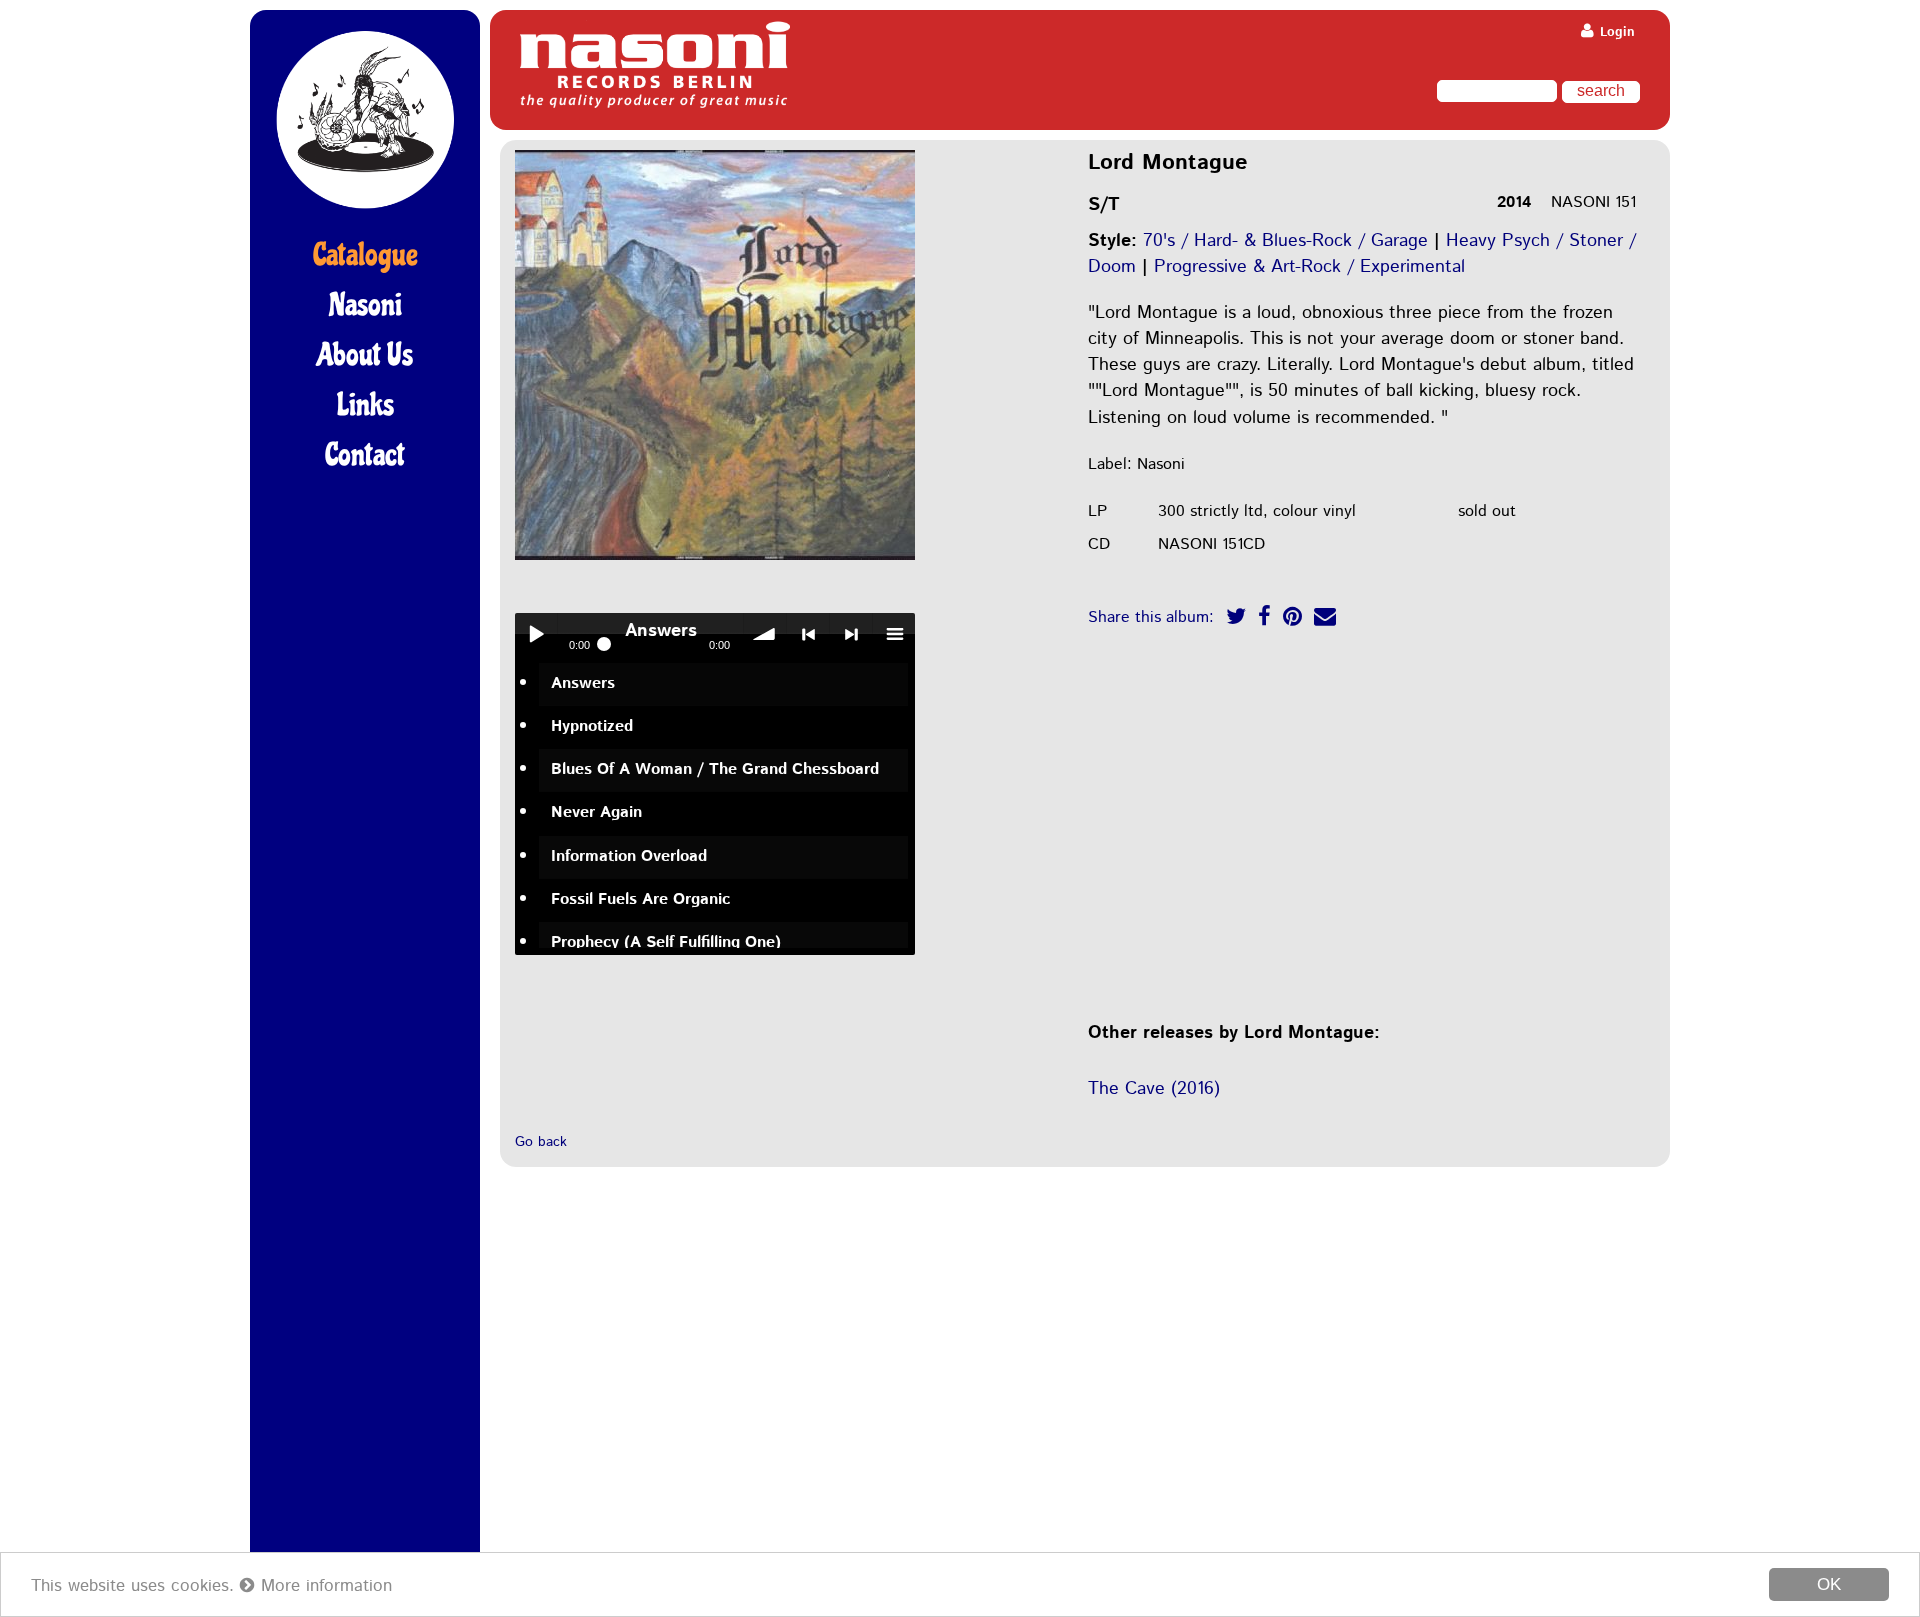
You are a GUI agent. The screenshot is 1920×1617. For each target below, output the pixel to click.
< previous (808, 634)
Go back (541, 1142)
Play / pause (536, 634)
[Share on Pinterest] (1292, 619)
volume (765, 634)
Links (365, 405)
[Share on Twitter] (1236, 619)
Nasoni (365, 305)
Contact (365, 455)
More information (323, 1586)
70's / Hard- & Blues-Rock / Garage (1285, 241)
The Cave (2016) (1154, 1089)
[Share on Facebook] (1264, 619)
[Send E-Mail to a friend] (1325, 619)
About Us (365, 355)
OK (1829, 1584)
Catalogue (365, 255)
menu (894, 634)
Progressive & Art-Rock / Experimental (1309, 267)
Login (1615, 32)
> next (851, 634)
